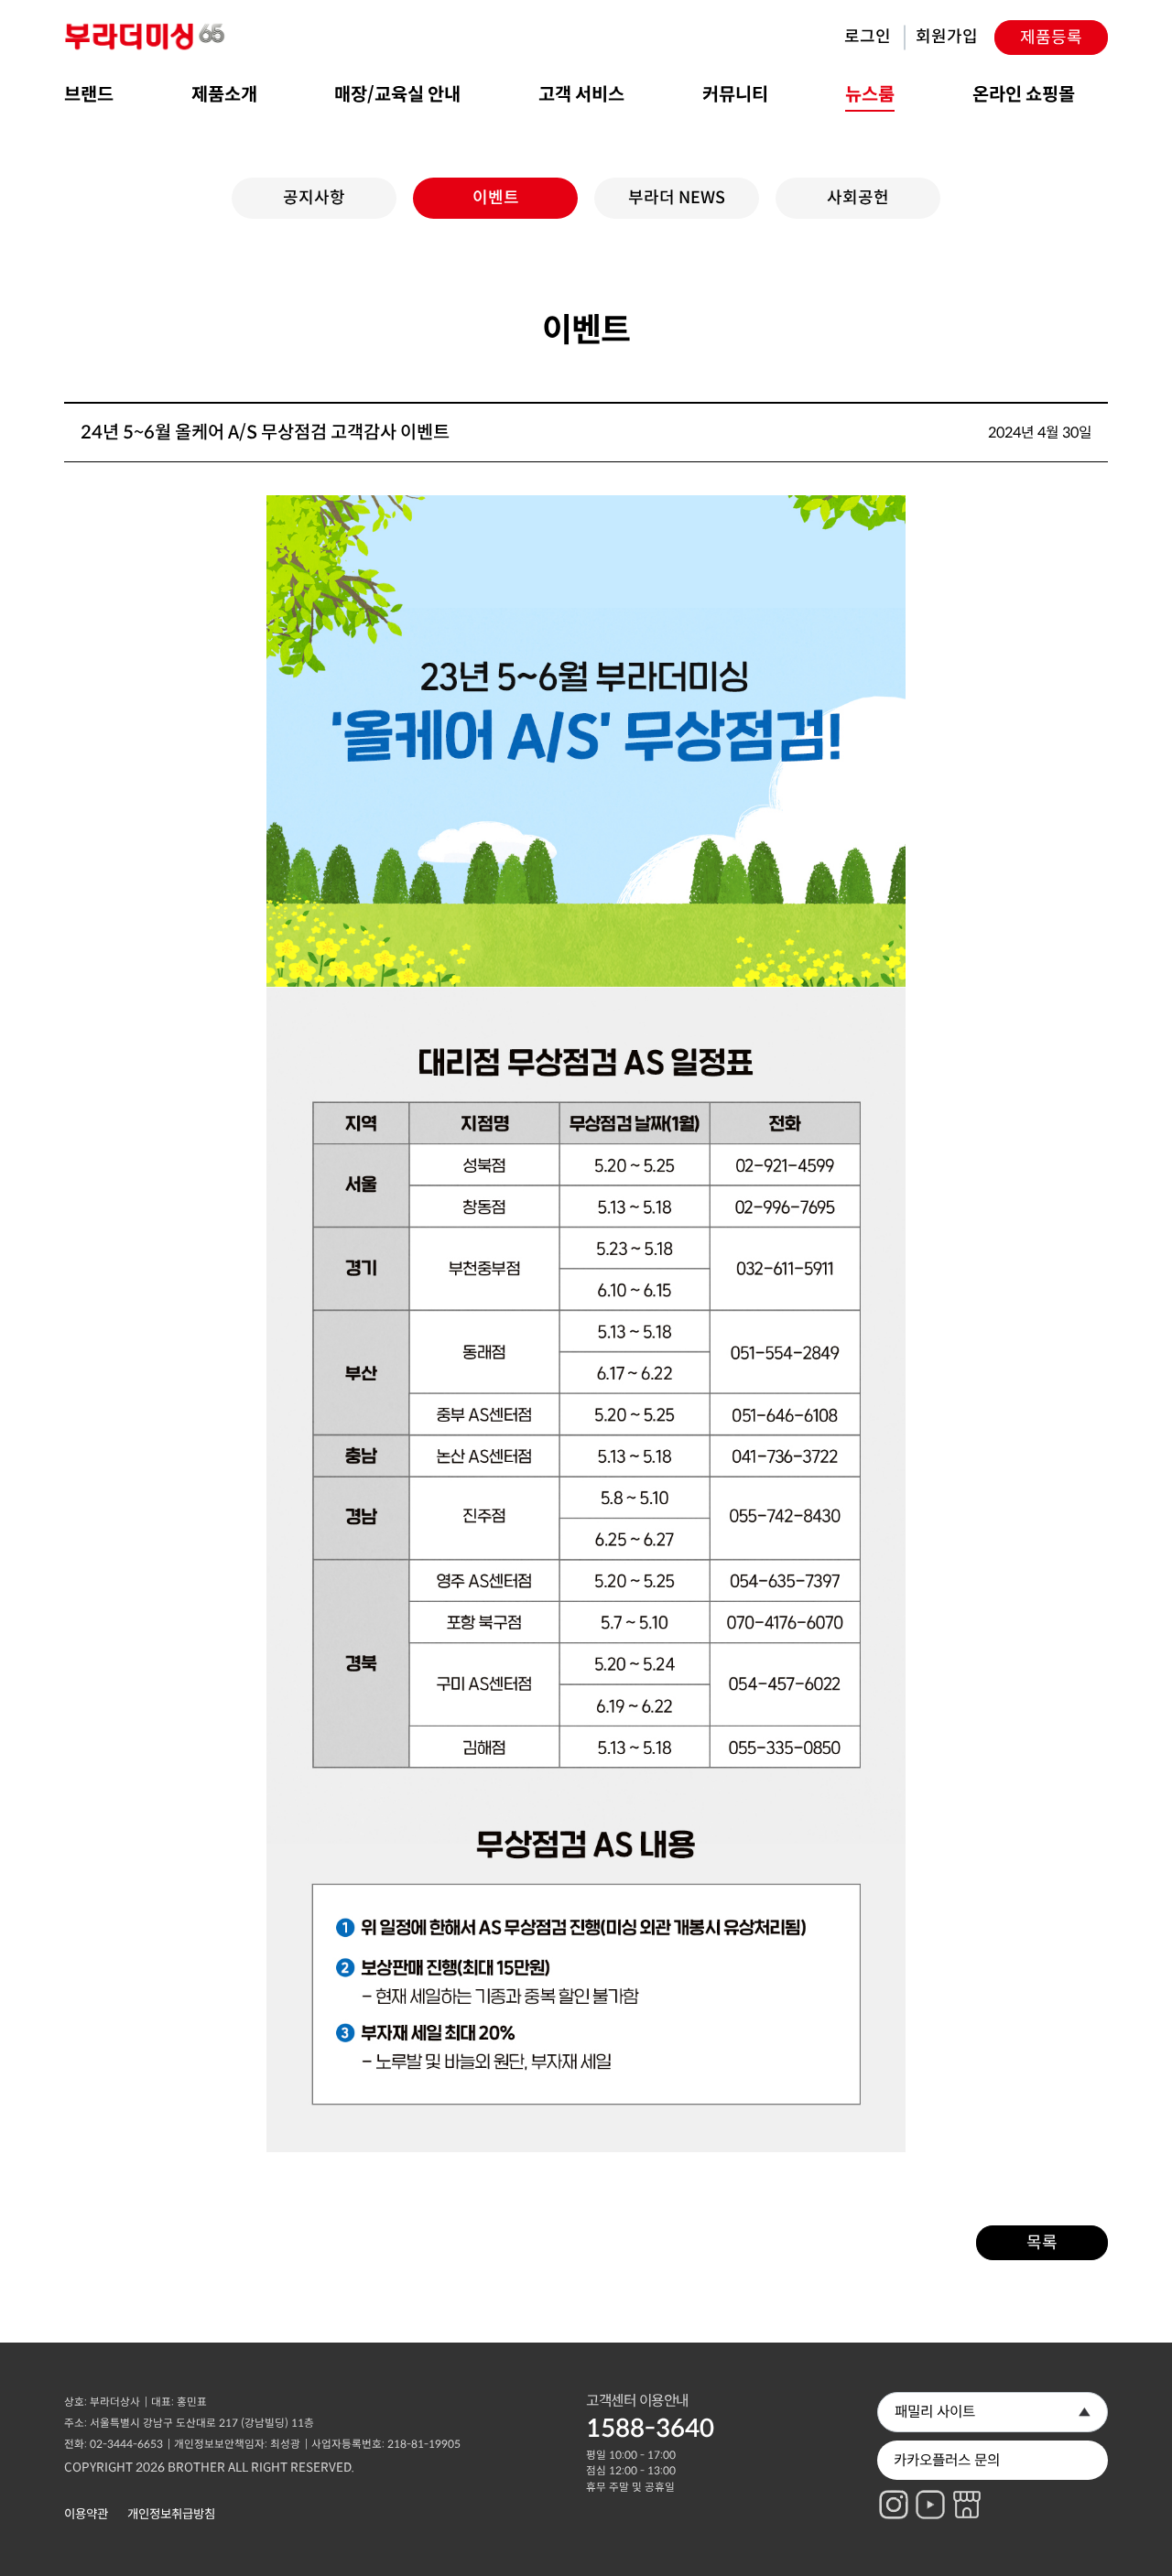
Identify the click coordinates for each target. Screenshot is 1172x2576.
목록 (1042, 2243)
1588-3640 (650, 2429)
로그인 (868, 37)
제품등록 (1051, 38)
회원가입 (947, 37)
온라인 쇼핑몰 (1024, 95)
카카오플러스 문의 (947, 2460)
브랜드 (89, 95)
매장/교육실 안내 (397, 95)
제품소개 (224, 95)
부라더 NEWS (677, 198)
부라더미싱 (146, 37)
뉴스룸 (870, 95)
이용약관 (86, 2514)
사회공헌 (858, 198)
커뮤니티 (735, 95)
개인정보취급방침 (171, 2514)
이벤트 (496, 198)
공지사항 (314, 198)
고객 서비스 (581, 95)
